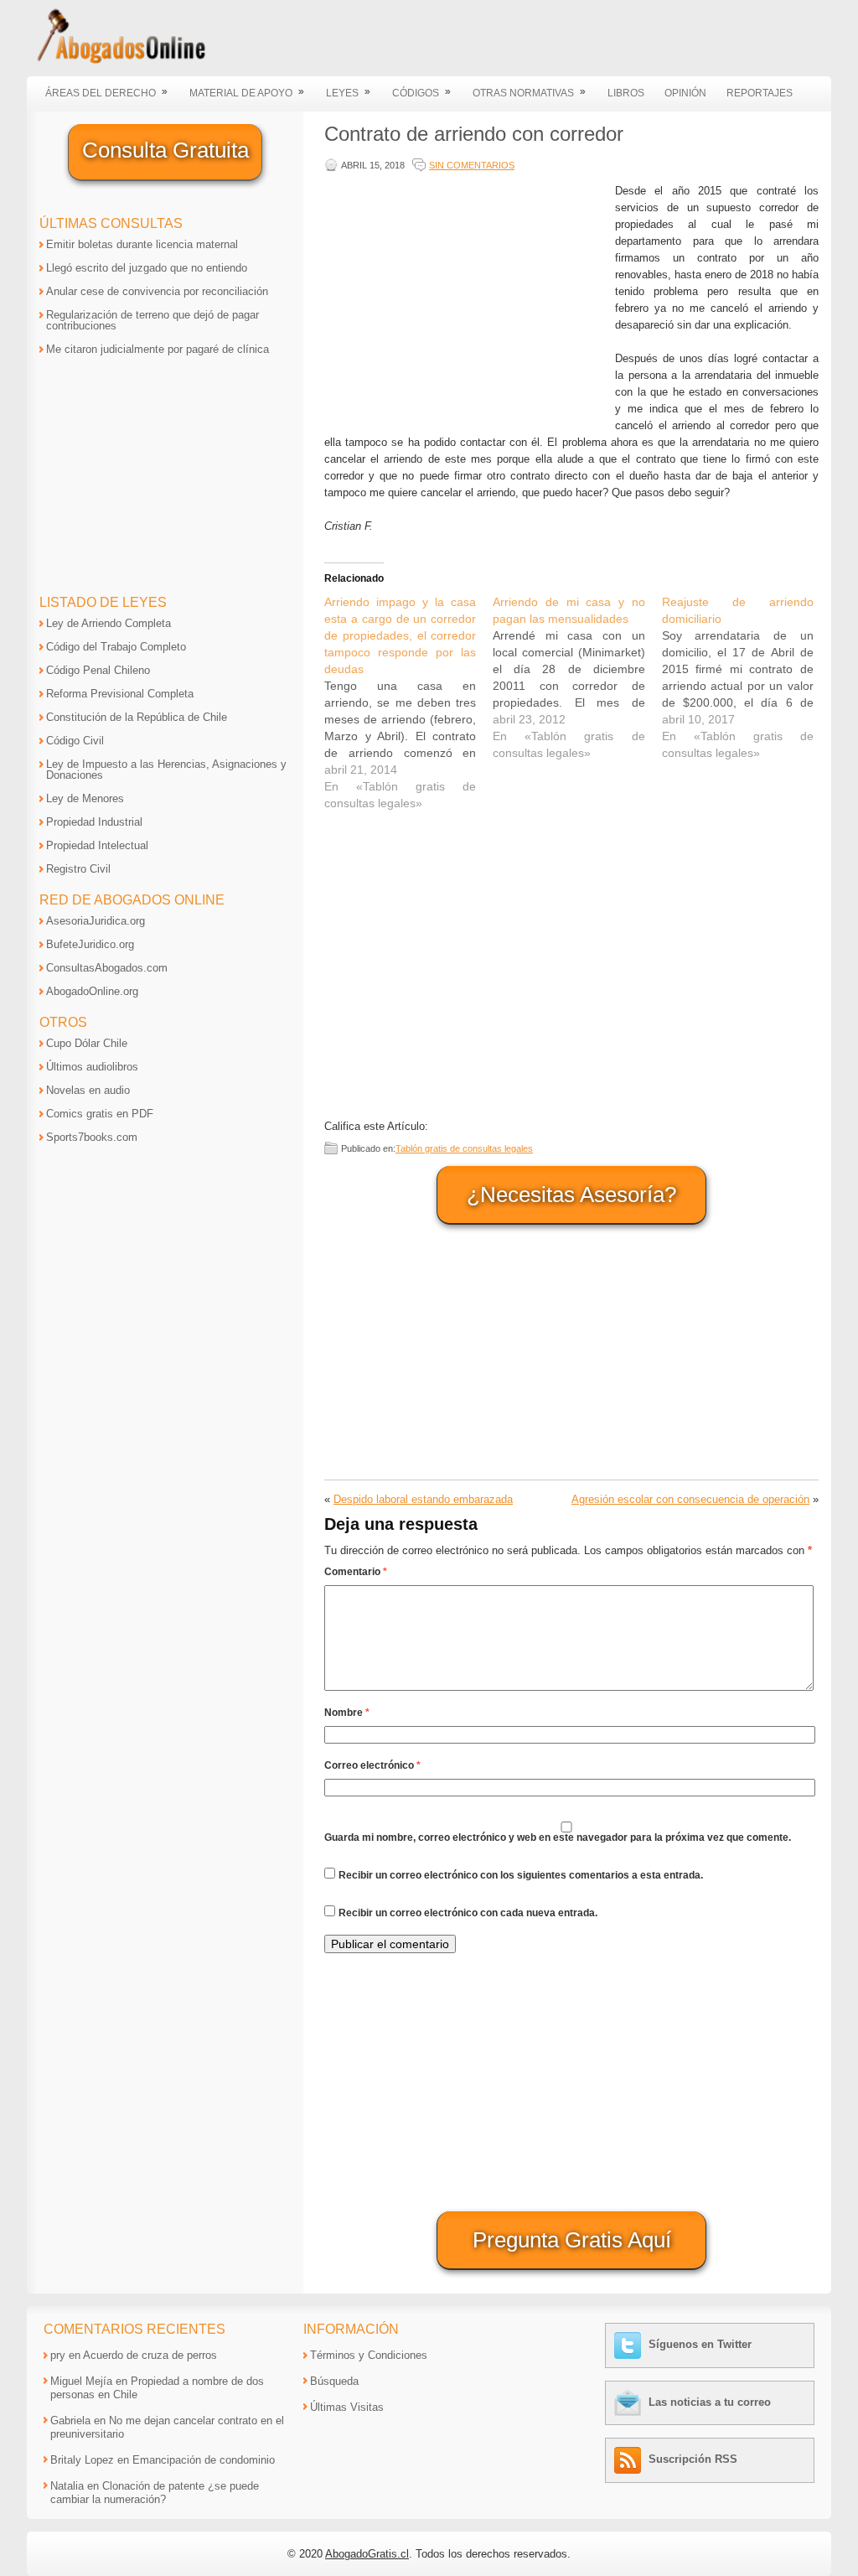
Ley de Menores (85, 798)
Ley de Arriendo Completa (109, 623)
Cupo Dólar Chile (87, 1043)
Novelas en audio (88, 1090)
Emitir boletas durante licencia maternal (142, 244)
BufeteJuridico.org (90, 944)
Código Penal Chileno (98, 670)
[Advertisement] (466, 300)
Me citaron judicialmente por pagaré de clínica (158, 349)
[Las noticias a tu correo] (630, 2402)
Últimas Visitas (347, 2407)
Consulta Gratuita (165, 150)
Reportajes (760, 93)
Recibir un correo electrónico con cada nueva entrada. (468, 1913)
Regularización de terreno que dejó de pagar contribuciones (152, 320)
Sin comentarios (472, 165)
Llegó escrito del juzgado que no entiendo (147, 268)
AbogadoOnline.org (92, 991)
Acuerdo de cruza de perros (150, 2355)
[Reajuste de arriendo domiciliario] (746, 677)
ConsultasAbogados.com (107, 968)
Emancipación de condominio (204, 2460)
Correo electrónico (372, 1765)
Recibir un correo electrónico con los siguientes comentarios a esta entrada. (521, 1875)
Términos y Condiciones (369, 2355)
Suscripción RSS (693, 2459)
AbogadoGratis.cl (367, 2554)
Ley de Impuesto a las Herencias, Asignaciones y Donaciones (166, 770)
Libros (626, 93)
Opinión (685, 93)
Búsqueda (334, 2381)
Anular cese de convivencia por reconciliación (157, 291)
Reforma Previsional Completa (120, 694)
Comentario (356, 1572)
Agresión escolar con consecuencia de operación (690, 1499)
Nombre (347, 1713)
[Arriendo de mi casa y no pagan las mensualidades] (577, 677)
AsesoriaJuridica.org (96, 921)
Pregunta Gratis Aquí (572, 2240)
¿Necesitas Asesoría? (571, 1195)
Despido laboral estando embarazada (423, 1499)
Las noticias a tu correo (710, 2402)
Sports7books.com (92, 1137)
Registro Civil (78, 869)
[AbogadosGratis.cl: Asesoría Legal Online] (116, 61)
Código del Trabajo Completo (116, 647)
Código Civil (75, 741)
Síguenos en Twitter (700, 2344)
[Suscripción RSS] (630, 2459)
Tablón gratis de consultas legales (464, 1148)
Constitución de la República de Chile (137, 717)
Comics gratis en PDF (100, 1114)
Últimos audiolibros (92, 1067)
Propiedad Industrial (94, 822)
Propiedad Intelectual (97, 845)
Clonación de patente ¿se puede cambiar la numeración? (155, 2493)
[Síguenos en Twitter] (630, 2344)
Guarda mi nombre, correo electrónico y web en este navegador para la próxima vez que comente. (558, 1837)
